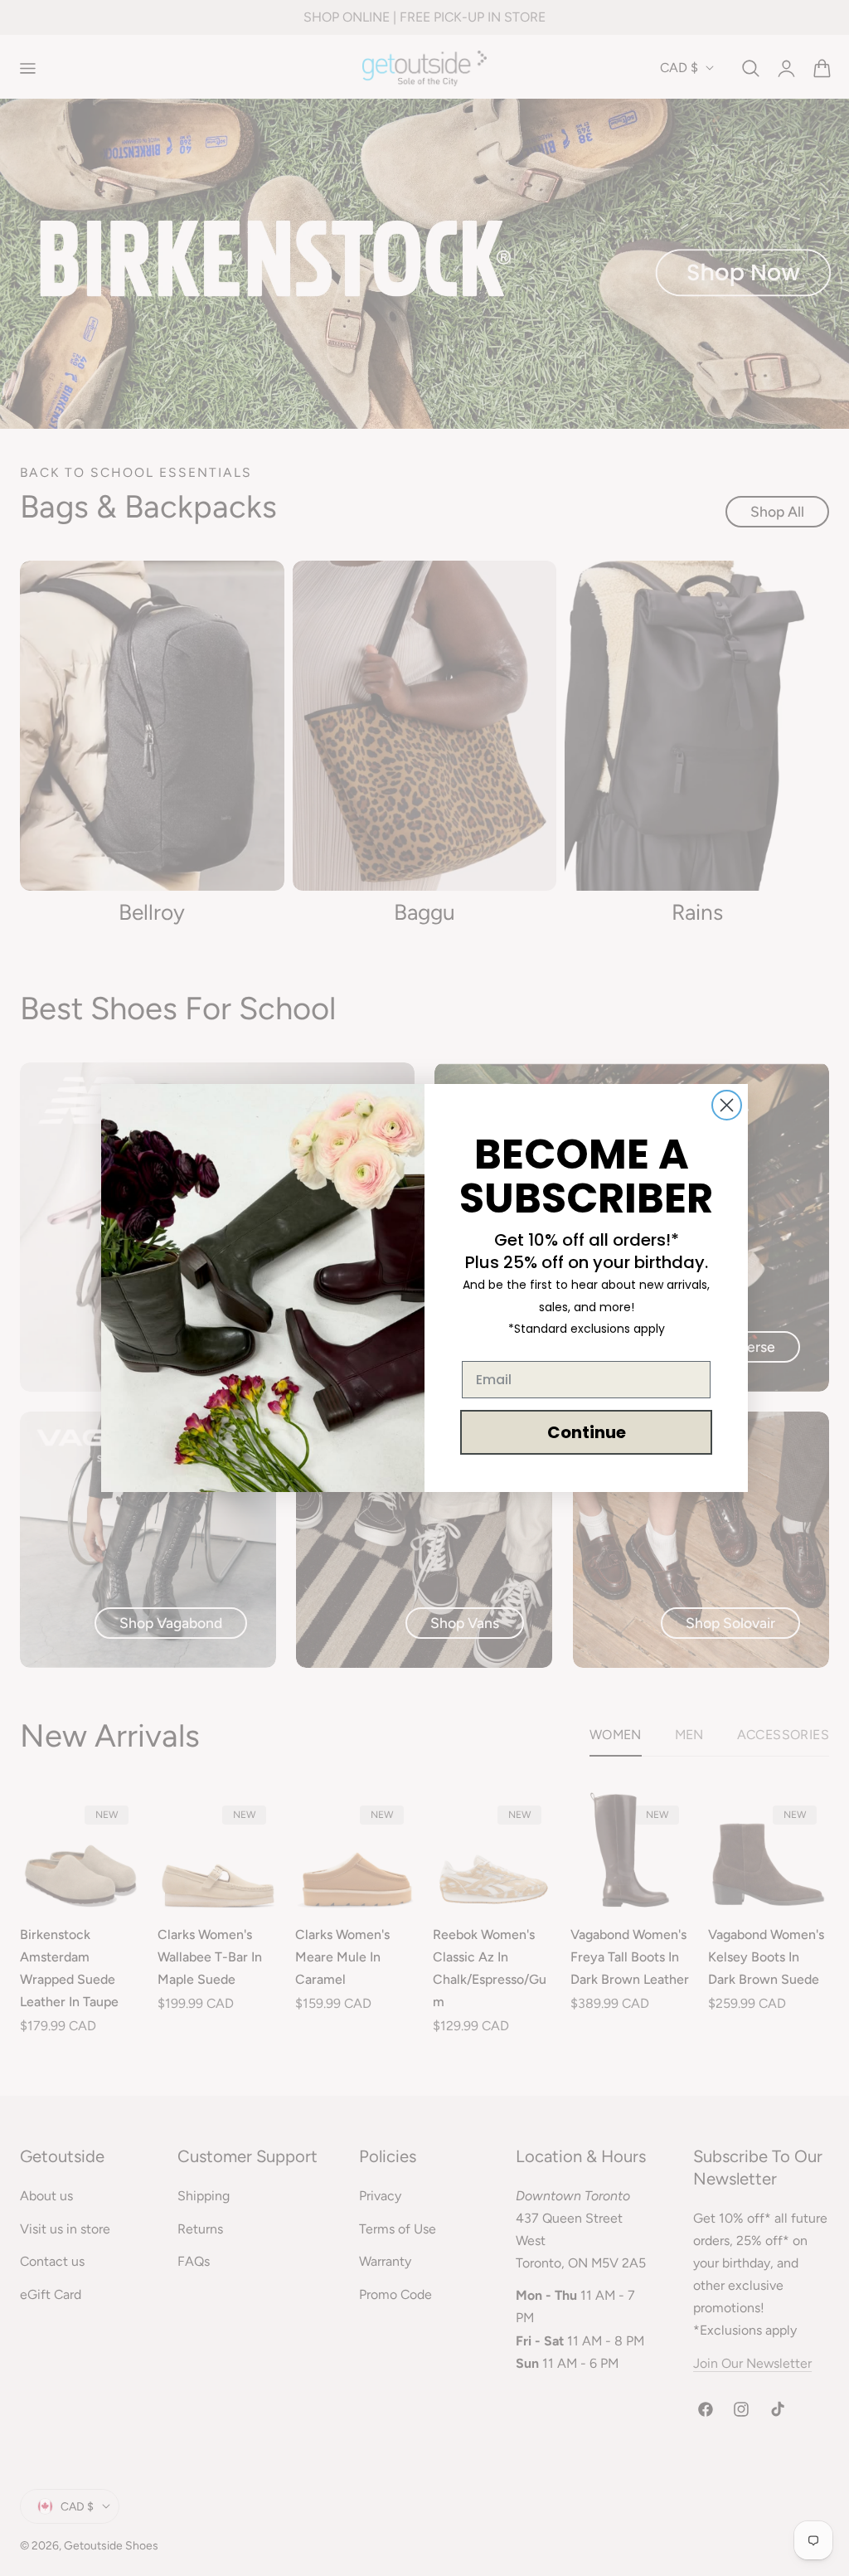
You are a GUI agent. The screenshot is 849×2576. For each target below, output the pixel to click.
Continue (587, 1432)
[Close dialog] (727, 1105)
